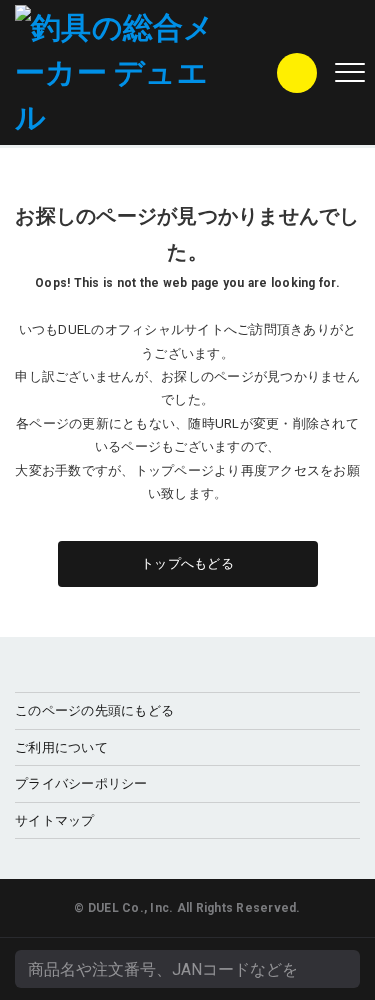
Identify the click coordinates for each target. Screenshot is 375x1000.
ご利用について (61, 747)
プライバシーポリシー (81, 783)
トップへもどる (187, 563)
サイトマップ (55, 820)
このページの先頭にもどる (94, 710)
